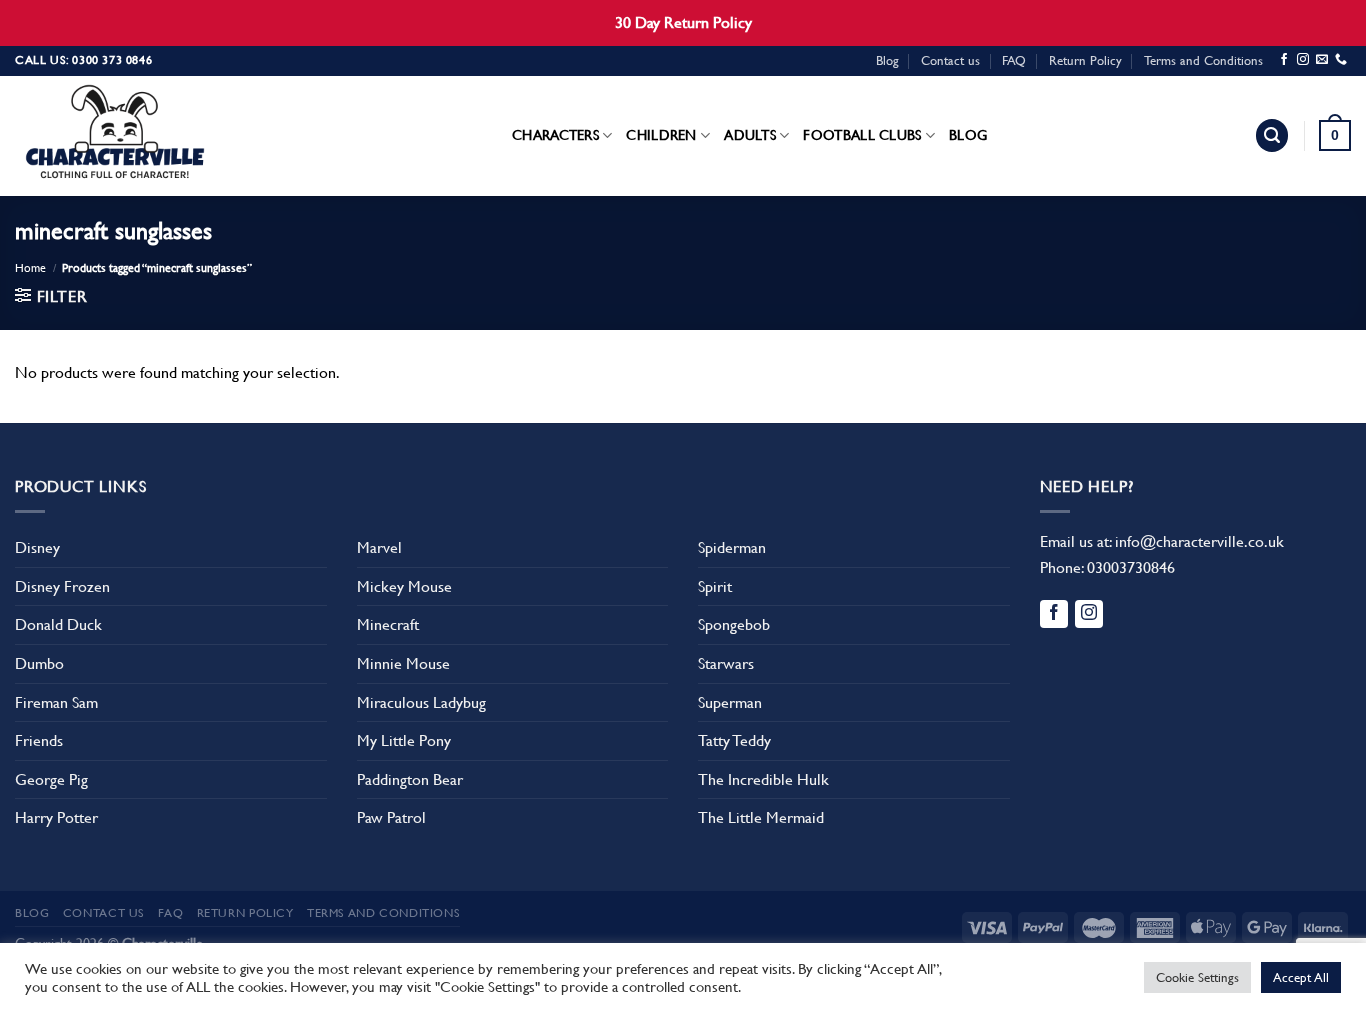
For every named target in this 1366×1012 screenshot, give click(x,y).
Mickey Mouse (404, 586)
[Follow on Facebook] (1284, 60)
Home (30, 268)
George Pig (51, 779)
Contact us (950, 60)
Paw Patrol (391, 817)
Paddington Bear (410, 779)
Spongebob (734, 624)
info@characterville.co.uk (1199, 541)
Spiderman (732, 547)
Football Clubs (862, 135)
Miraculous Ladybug (421, 702)
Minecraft (388, 624)
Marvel (379, 547)
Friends (39, 740)
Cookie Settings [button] (1197, 977)
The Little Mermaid (761, 817)
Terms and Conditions (1203, 60)
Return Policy (1085, 60)
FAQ (1014, 60)
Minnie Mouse (403, 663)
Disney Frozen (62, 586)
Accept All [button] (1301, 977)
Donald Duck (58, 624)
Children (661, 135)
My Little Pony (404, 740)
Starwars (726, 663)
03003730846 (1131, 567)
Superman (730, 702)
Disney (37, 547)
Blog (887, 60)
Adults (750, 135)
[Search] (1272, 135)
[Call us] (1341, 60)
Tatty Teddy (734, 740)
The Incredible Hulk (763, 779)
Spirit (715, 586)
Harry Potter (56, 817)
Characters (555, 135)
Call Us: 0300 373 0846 (83, 60)
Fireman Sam (56, 702)
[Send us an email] (1322, 60)
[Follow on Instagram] (1303, 60)
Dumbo (39, 663)
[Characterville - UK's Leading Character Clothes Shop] (115, 136)
